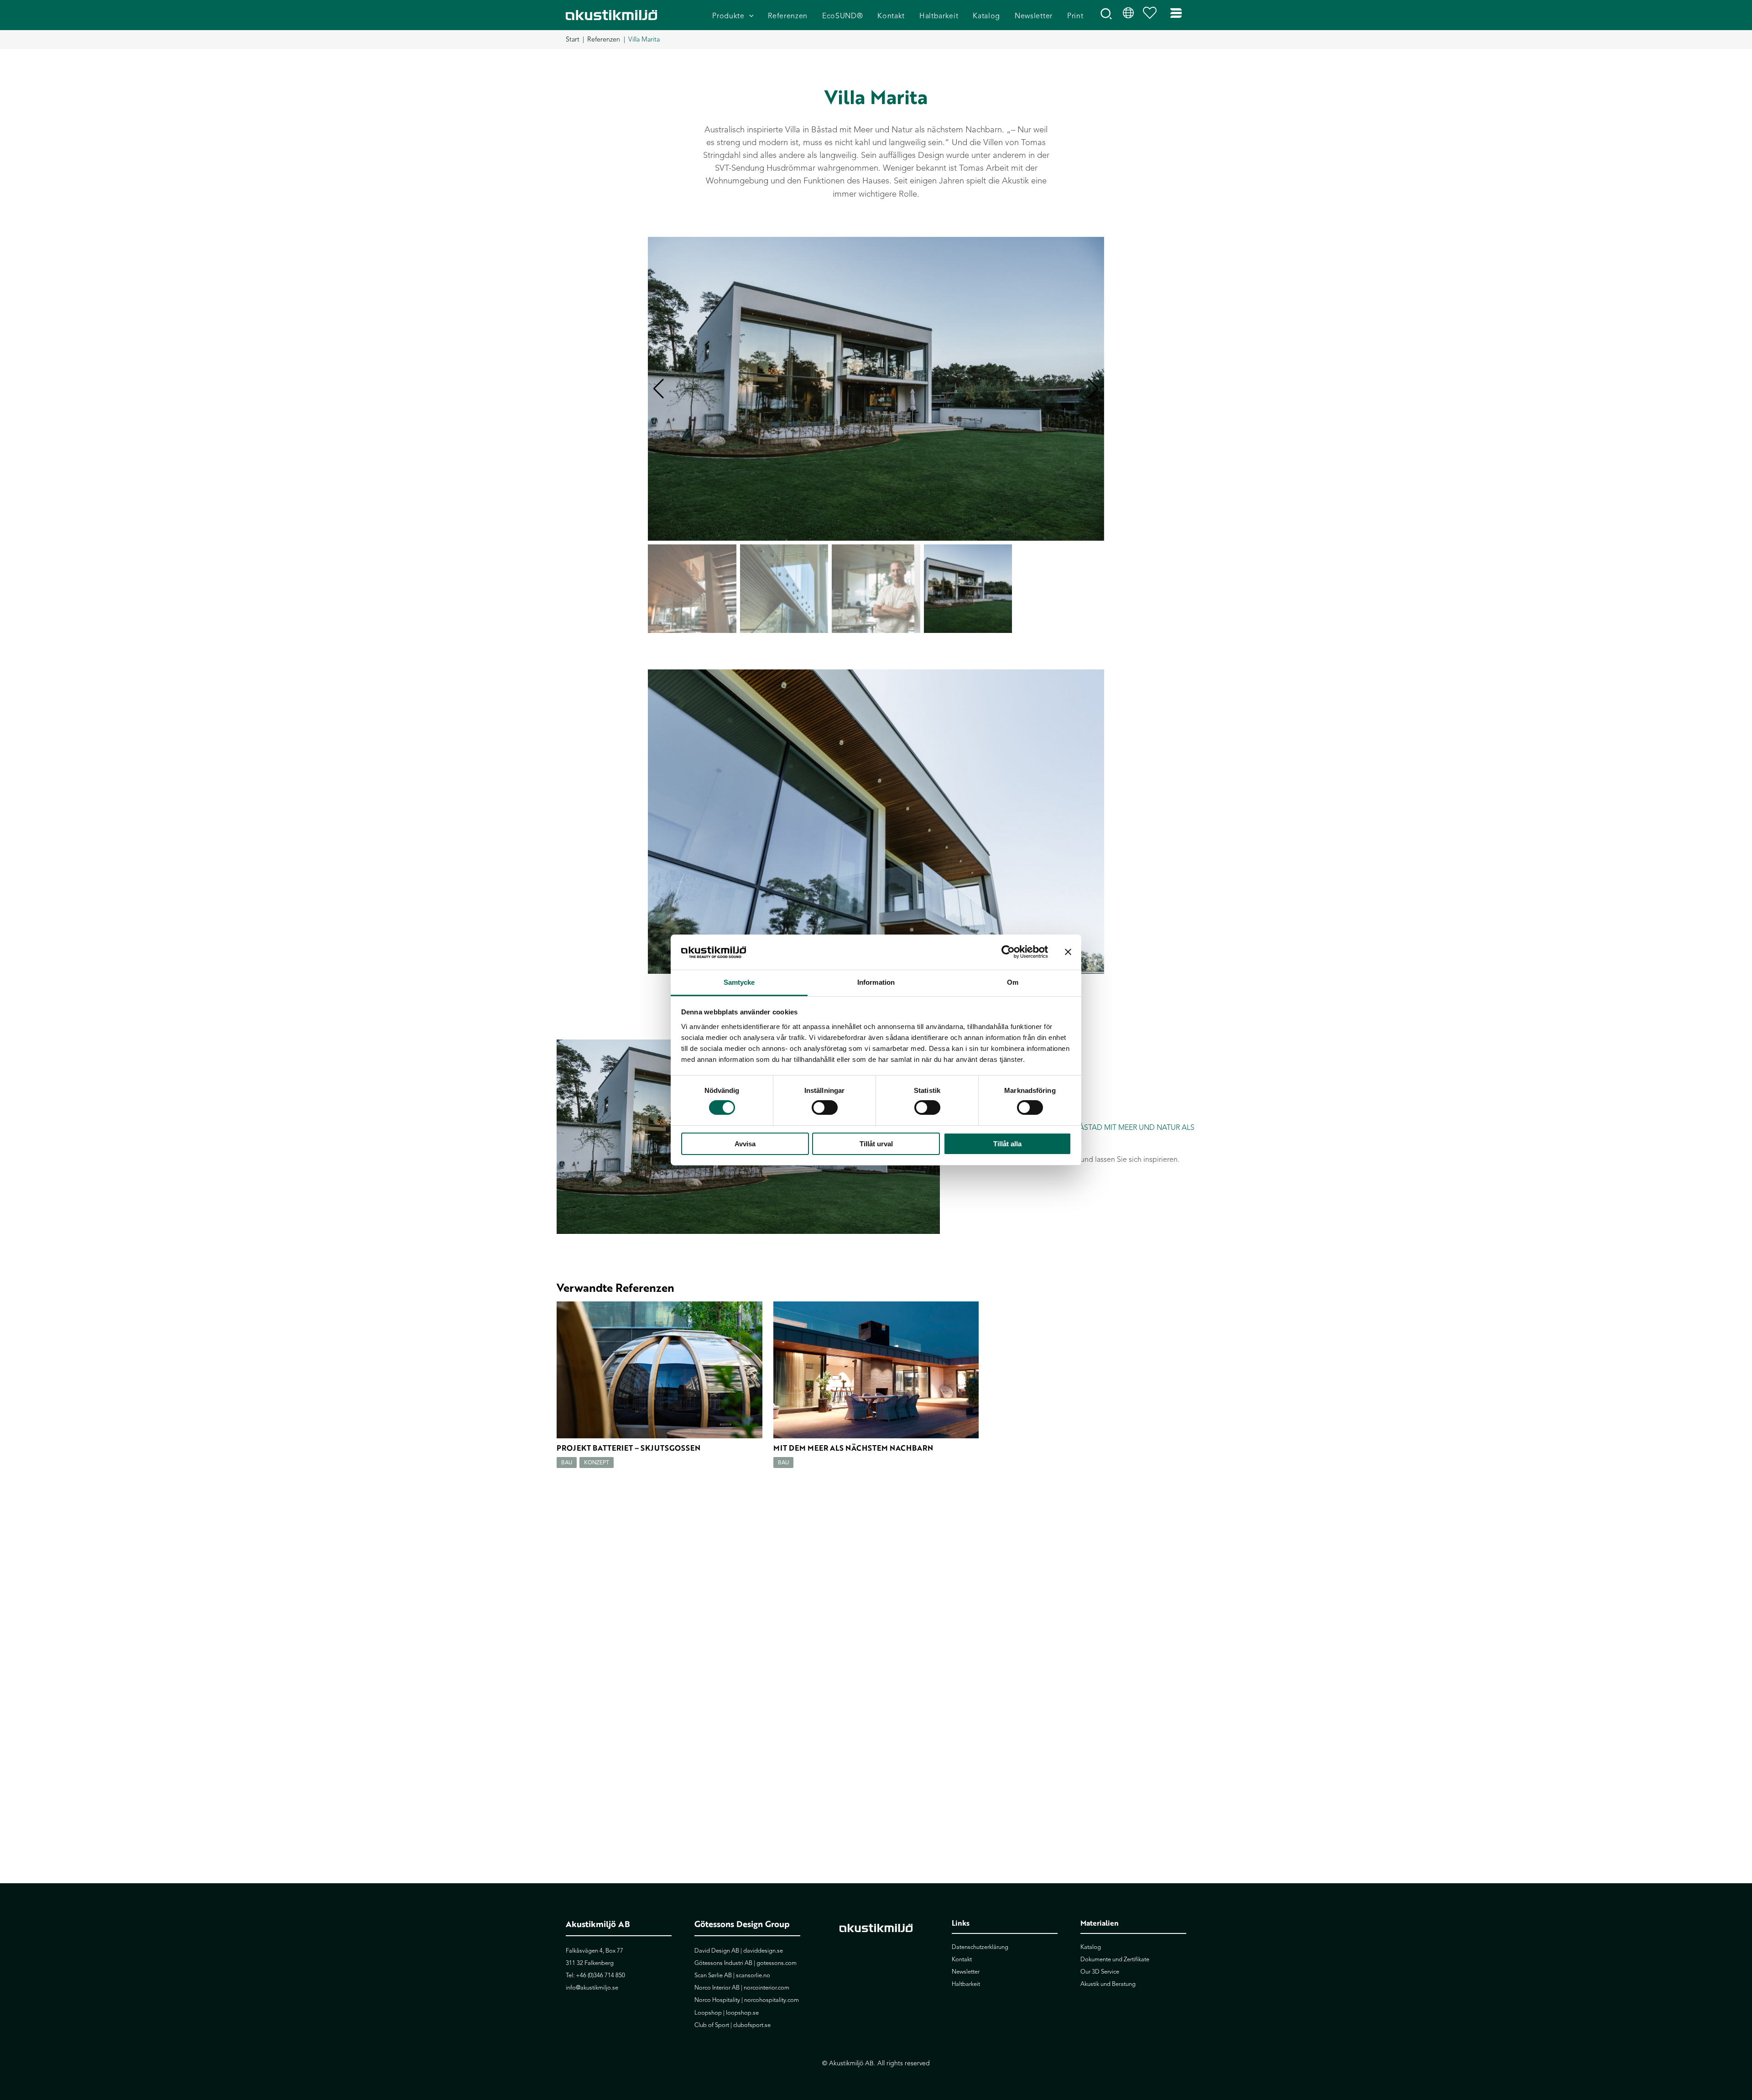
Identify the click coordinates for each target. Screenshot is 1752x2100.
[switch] (825, 1107)
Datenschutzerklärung (980, 1947)
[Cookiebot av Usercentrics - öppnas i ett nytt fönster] (1008, 952)
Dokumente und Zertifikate (1115, 1959)
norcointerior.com (766, 1988)
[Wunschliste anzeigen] (1152, 15)
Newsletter (966, 1972)
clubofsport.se (752, 2025)
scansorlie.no (753, 1975)
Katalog (1091, 1947)
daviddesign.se (763, 1951)
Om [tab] (1013, 982)
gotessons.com (777, 1963)
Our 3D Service (1100, 1972)
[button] (749, 16)
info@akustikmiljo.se (592, 1988)
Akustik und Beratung (1108, 1984)
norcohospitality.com (772, 2000)
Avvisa (745, 1144)
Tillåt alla (1007, 1144)
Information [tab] (876, 982)
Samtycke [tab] (739, 982)
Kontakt (962, 1959)
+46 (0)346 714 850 (600, 1975)
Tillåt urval (876, 1144)
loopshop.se (742, 2013)
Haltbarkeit (966, 1984)
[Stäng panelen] (1068, 952)
